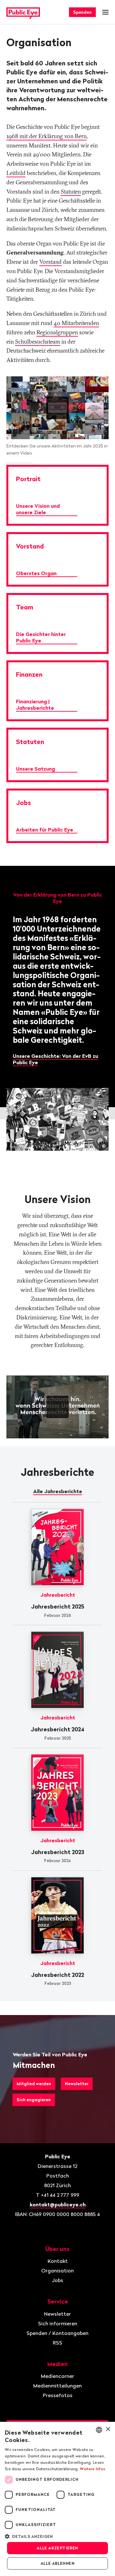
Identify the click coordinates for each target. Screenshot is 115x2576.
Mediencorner (57, 2376)
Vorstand (50, 262)
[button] (57, 2536)
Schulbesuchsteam (38, 342)
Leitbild (16, 173)
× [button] (108, 2429)
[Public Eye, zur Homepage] (23, 12)
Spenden (82, 12)
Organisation (57, 2271)
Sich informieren (58, 2323)
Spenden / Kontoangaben (57, 2333)
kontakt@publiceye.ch (58, 2204)
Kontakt (58, 2261)
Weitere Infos (92, 2469)
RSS (57, 2343)
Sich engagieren (34, 2100)
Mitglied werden (34, 2084)
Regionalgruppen (57, 332)
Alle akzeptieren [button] (57, 2548)
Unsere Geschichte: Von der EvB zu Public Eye (55, 1059)
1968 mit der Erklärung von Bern (46, 136)
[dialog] (57, 2499)
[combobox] (99, 2430)
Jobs (57, 2280)
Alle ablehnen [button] (57, 2563)
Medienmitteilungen (57, 2386)
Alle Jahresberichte (58, 1491)
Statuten (71, 192)
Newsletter (77, 2084)
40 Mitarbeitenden (76, 323)
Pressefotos (58, 2395)
